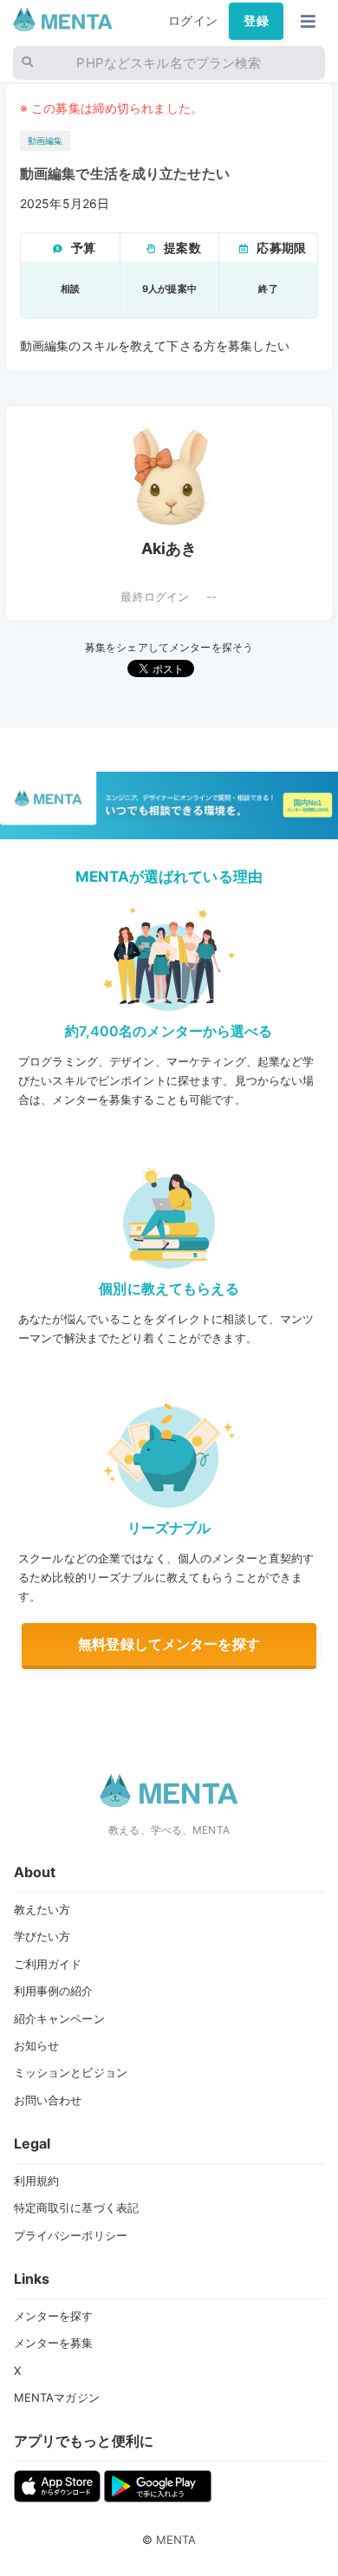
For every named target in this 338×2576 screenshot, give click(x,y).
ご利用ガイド (48, 1964)
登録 (256, 21)
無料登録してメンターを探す (169, 1644)
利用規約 (37, 2181)
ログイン (193, 21)
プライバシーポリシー (71, 2235)
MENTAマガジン (57, 2397)
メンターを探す (54, 2316)
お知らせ (37, 2045)
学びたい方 (42, 1936)
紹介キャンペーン (59, 2018)
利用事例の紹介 (54, 1991)
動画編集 (45, 141)
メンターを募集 (54, 2343)
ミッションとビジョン (71, 2072)
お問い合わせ (48, 2100)
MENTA (176, 2540)
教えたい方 (42, 1909)
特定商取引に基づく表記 (77, 2208)
